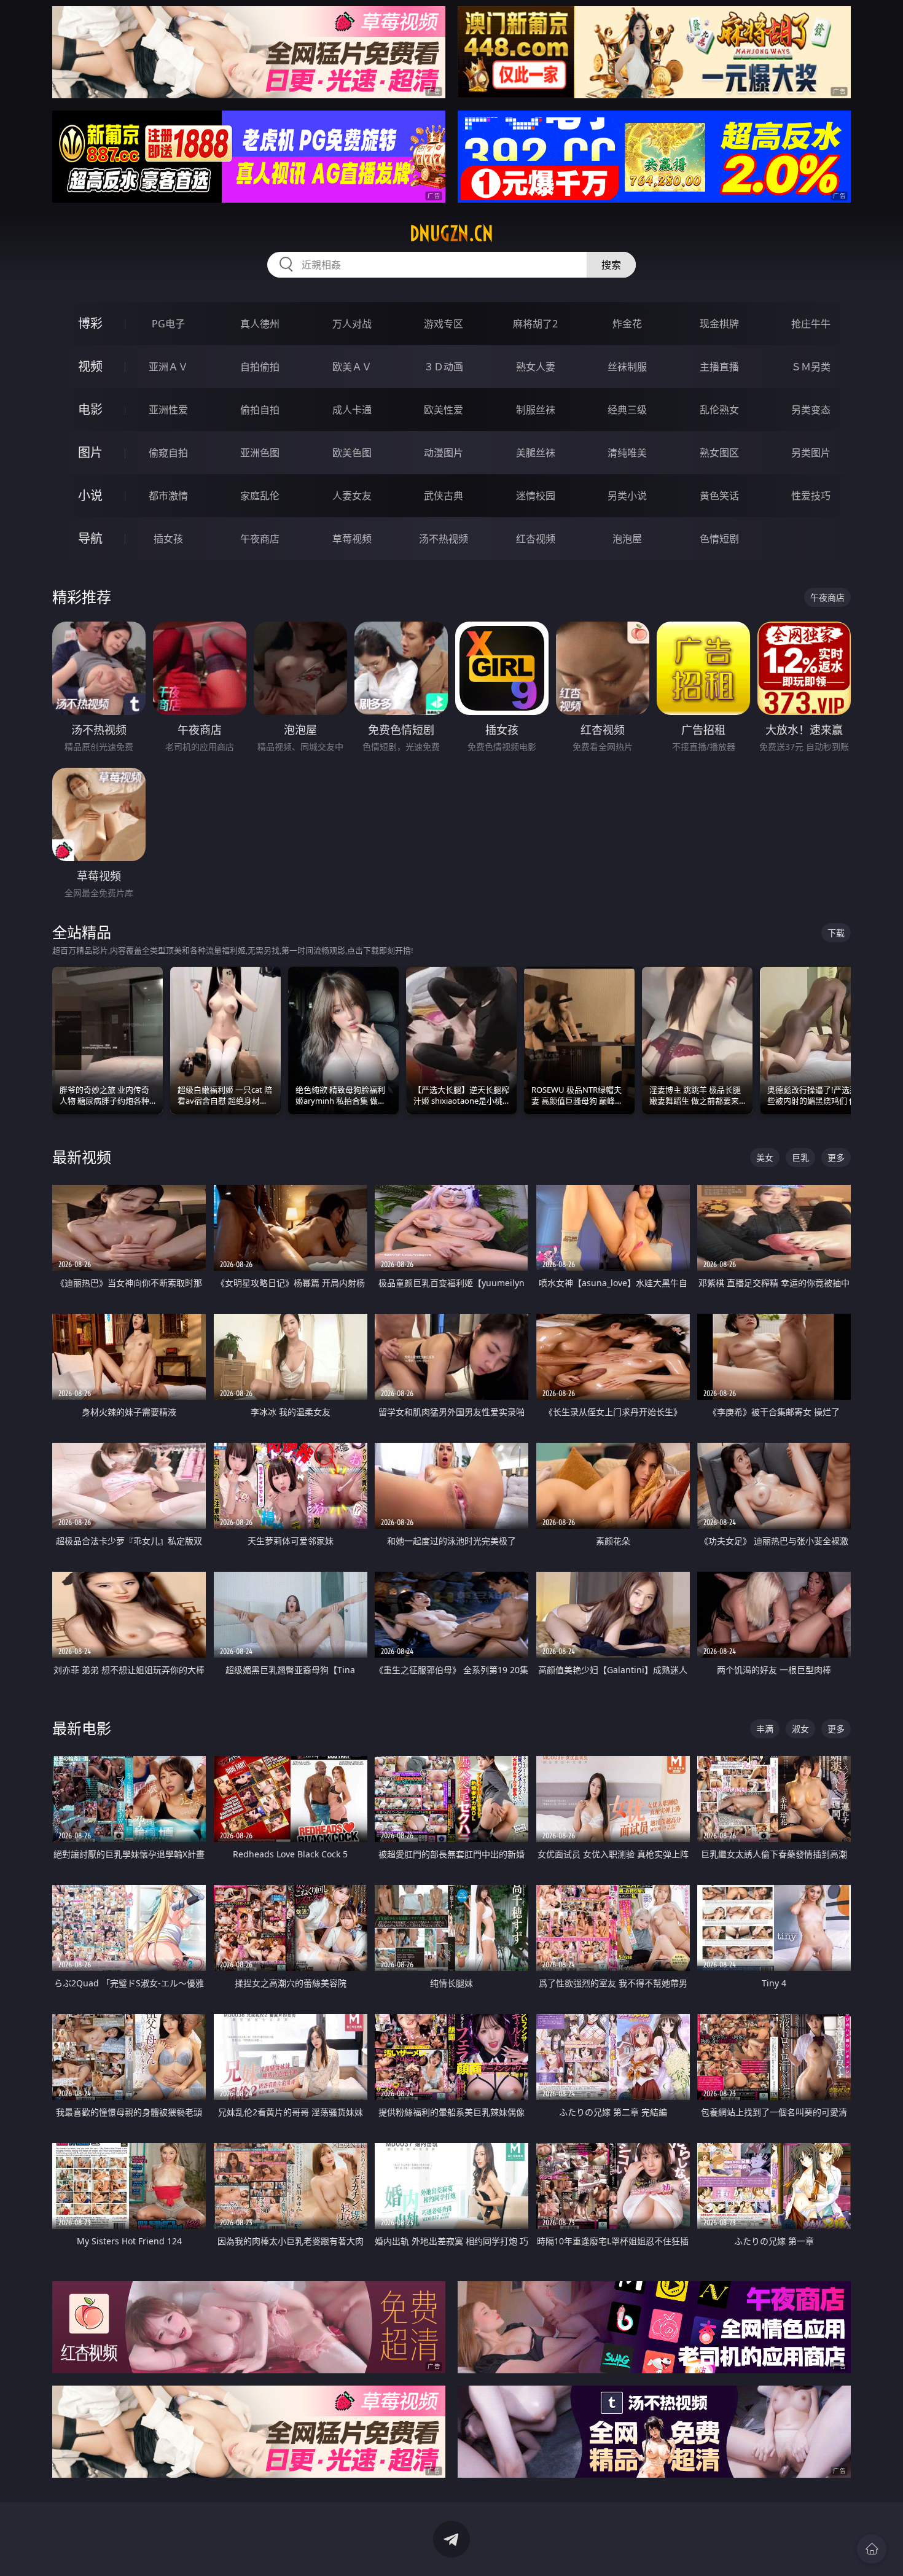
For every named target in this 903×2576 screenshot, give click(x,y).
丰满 (765, 1729)
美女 (765, 1157)
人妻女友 (352, 496)
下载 (836, 933)
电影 (90, 409)
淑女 (800, 1729)
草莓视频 (352, 539)
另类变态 (811, 410)
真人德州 (260, 324)
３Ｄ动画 (444, 367)
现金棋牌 (719, 324)
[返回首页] (872, 2549)
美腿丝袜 (536, 453)
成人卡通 (352, 410)
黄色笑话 (719, 496)
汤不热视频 (444, 539)
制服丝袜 (536, 410)
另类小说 (627, 496)
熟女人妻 (536, 367)
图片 (90, 452)
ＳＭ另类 (811, 367)
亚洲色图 (260, 453)
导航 (90, 538)
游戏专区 (444, 324)
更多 (836, 1157)
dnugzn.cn (451, 233)
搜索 (611, 265)
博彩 (90, 323)
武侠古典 (444, 496)
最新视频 (82, 1157)
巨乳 (800, 1157)
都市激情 (168, 496)
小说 (90, 495)
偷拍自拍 (260, 410)
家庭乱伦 (260, 496)
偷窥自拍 (168, 453)
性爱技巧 (811, 496)
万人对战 (352, 324)
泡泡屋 (627, 539)
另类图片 (811, 453)
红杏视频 (536, 539)
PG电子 (168, 324)
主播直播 (719, 367)
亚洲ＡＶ (168, 367)
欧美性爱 (444, 410)
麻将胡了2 (535, 324)
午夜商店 (260, 539)
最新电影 (82, 1728)
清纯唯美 (627, 453)
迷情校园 (536, 496)
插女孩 (168, 539)
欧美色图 (352, 453)
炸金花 (627, 324)
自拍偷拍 (260, 367)
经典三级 (627, 410)
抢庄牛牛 (811, 324)
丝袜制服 (627, 367)
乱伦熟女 (719, 410)
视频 (90, 366)
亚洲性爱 (168, 410)
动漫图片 (444, 453)
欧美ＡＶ (352, 367)
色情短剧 (719, 539)
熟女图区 (719, 453)
